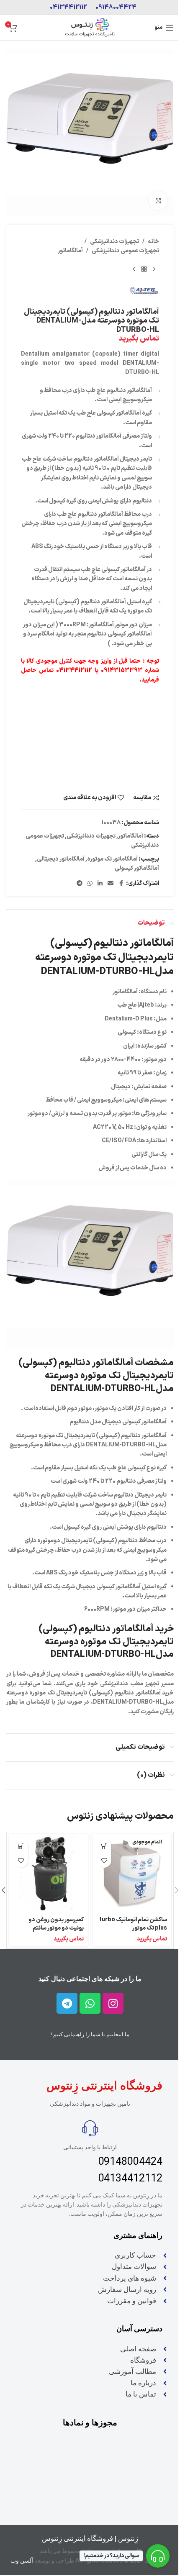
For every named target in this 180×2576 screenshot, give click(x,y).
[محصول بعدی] (134, 269)
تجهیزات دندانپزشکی (114, 242)
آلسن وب (22, 2561)
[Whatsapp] (90, 2003)
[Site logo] (90, 27)
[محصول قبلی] (154, 269)
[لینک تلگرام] (80, 884)
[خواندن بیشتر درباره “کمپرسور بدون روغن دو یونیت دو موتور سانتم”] (21, 1846)
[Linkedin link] (100, 884)
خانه (153, 242)
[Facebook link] (121, 884)
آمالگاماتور (70, 251)
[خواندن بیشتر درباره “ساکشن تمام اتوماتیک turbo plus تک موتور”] (104, 1846)
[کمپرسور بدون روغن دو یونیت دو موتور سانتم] (49, 1874)
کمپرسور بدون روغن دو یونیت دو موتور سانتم (56, 1924)
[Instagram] (113, 2003)
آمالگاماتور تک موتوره (112, 859)
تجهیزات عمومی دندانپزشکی (125, 251)
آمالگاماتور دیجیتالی (61, 859)
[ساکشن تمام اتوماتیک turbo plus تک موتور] (132, 1874)
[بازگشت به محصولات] (144, 269)
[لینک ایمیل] (111, 884)
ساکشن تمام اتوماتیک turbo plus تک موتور (133, 1924)
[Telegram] (67, 2003)
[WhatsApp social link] (90, 884)
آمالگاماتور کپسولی (137, 868)
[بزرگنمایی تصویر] (158, 201)
